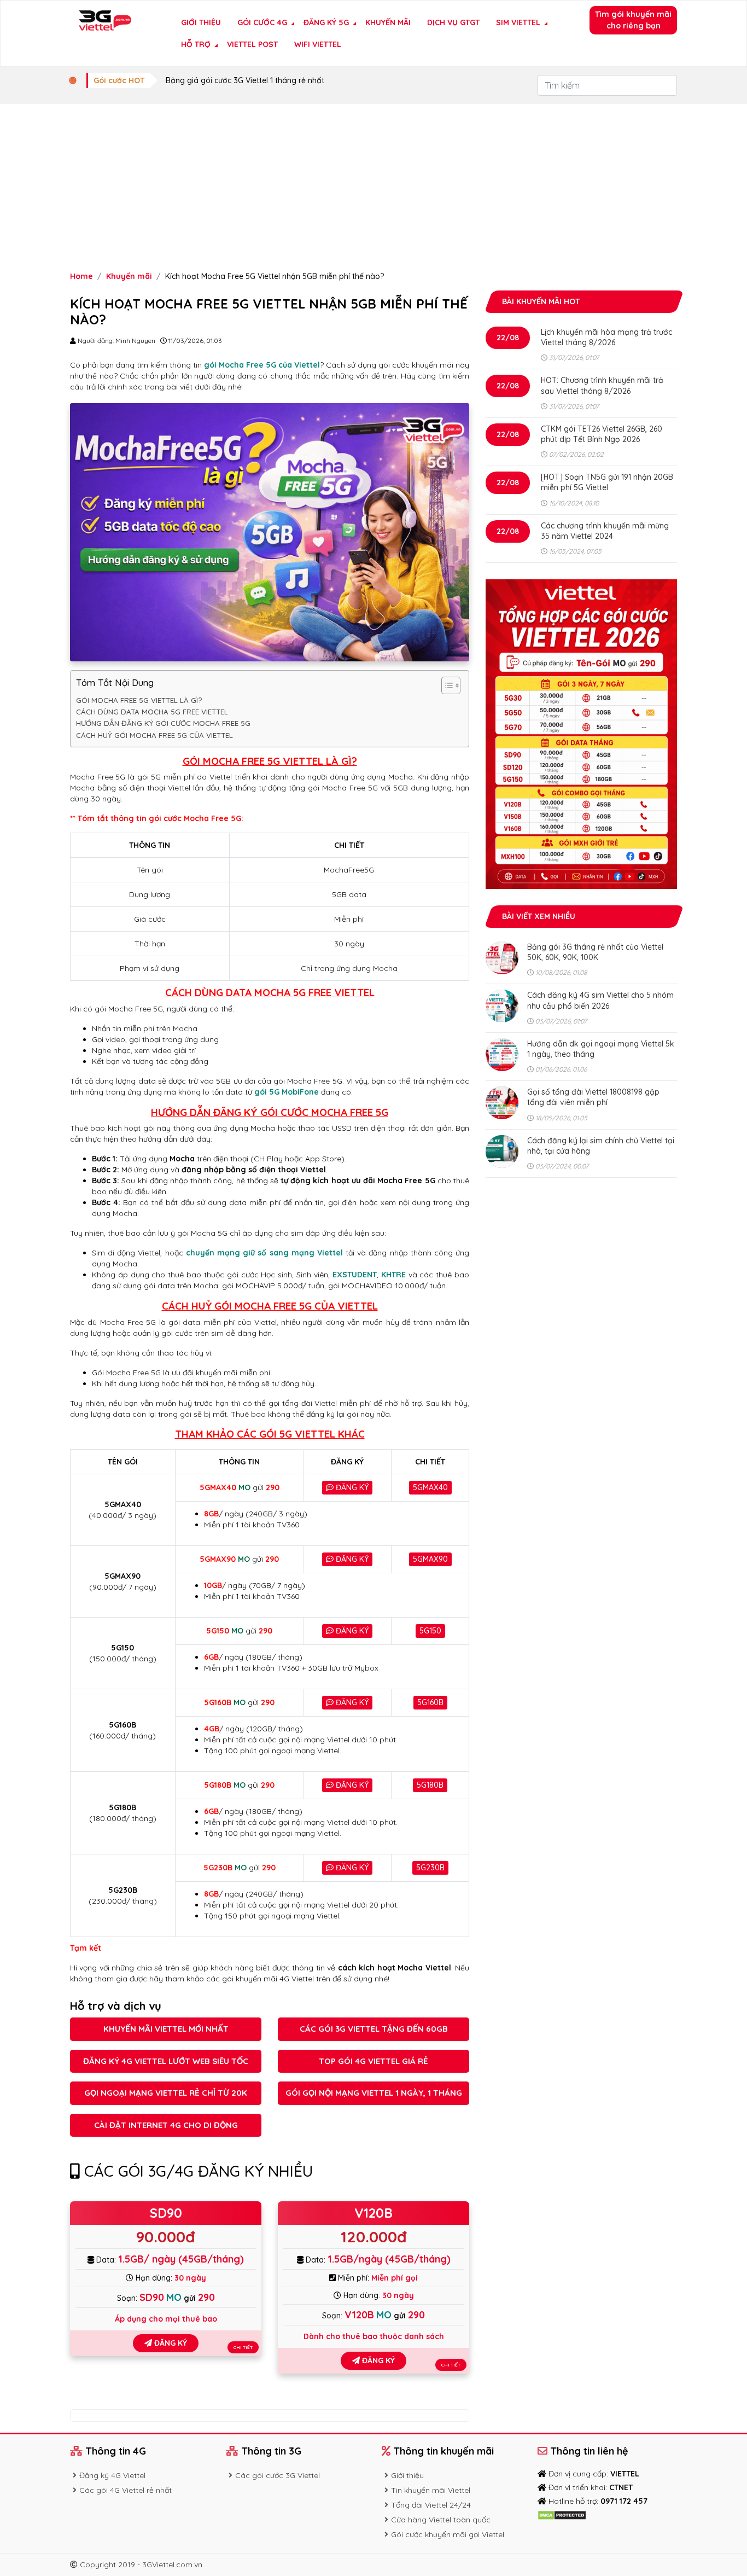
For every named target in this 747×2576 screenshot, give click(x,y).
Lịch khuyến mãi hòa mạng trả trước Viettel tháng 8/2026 (606, 337)
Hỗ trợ (196, 44)
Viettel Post (252, 44)
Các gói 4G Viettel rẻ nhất (126, 2490)
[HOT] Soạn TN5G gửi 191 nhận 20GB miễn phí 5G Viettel (607, 482)
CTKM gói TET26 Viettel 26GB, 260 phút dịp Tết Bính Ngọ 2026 (602, 434)
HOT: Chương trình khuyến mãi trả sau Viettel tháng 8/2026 (602, 385)
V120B (373, 2213)
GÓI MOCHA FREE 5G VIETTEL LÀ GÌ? (139, 700)
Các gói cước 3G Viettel (278, 2475)
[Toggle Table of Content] (445, 685)
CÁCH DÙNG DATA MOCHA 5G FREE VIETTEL (152, 712)
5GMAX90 (430, 1559)
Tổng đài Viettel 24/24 (431, 2505)
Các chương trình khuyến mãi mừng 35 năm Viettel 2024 (605, 531)
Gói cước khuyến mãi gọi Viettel (448, 2534)
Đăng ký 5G (326, 22)
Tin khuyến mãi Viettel (431, 2490)
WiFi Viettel (318, 44)
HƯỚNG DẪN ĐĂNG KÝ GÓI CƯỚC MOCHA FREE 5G (163, 723)
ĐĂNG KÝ (351, 1487)
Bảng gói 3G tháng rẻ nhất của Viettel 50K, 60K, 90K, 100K (595, 952)
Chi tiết (243, 2347)
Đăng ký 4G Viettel (112, 2475)
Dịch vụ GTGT (453, 22)
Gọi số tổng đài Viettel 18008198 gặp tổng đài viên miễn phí (593, 1097)
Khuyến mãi (388, 22)
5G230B (430, 1868)
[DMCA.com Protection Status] (562, 2515)
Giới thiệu (201, 22)
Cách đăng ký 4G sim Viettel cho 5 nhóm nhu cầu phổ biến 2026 (600, 1000)
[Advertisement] (373, 186)
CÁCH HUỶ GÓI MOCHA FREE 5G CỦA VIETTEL (154, 735)
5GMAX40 (430, 1487)
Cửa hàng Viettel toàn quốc (441, 2520)
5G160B (430, 1702)
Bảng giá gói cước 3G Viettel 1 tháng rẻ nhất (245, 80)
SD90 (166, 2213)
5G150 (430, 1631)
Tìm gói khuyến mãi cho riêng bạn (633, 20)
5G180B (430, 1785)
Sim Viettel (518, 22)
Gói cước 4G (262, 22)
